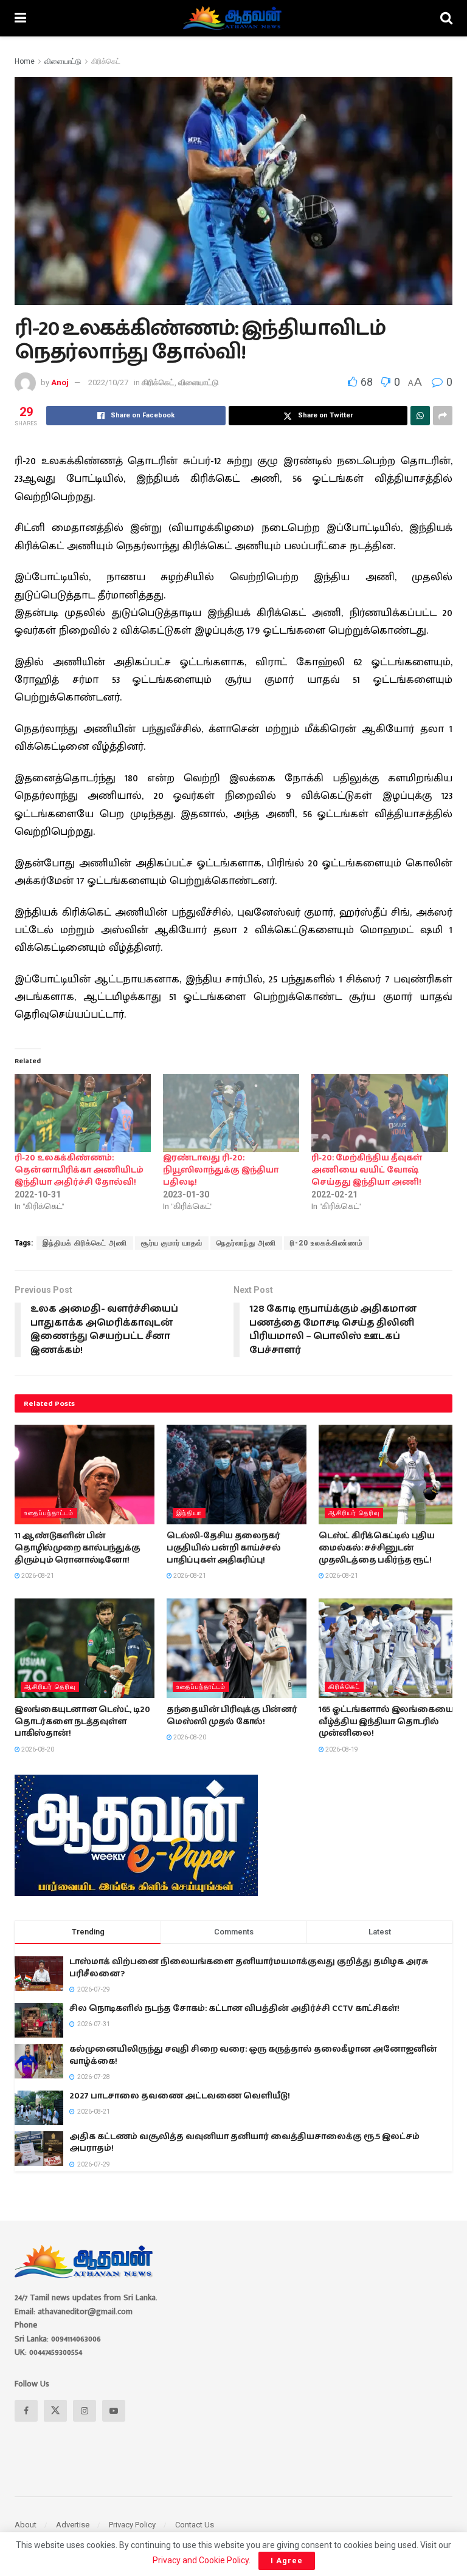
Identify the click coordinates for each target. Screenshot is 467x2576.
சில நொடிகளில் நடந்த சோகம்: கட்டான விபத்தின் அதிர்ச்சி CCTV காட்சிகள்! (234, 2009)
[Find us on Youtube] (114, 2411)
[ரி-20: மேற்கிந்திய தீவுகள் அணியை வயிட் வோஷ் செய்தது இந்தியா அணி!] (379, 1113)
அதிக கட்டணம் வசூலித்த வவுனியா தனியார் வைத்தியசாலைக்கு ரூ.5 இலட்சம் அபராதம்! (244, 2143)
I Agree (287, 2561)
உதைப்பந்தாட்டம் (49, 1513)
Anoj (60, 382)
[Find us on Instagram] (85, 2411)
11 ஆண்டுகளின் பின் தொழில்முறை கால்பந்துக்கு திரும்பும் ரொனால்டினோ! (77, 1548)
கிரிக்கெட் (106, 61)
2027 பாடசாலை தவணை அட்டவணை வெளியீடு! (180, 2096)
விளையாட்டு (63, 61)
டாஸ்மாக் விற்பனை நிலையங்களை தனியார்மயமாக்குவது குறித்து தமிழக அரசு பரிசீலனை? (249, 1968)
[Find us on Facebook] (26, 2411)
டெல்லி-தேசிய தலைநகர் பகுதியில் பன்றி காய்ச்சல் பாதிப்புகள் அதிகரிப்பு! (224, 1548)
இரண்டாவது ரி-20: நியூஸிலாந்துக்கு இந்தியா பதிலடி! (221, 1170)
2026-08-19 (341, 1749)
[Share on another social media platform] (443, 416)
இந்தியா (189, 1513)
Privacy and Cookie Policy (201, 2560)
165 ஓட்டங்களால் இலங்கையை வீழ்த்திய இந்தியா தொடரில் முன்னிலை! (386, 1721)
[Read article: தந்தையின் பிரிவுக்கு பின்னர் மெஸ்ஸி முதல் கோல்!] (237, 1648)
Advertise (73, 2525)
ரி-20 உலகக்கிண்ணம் (327, 1243)
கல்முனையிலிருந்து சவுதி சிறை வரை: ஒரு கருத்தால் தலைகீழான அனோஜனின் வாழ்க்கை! (253, 2055)
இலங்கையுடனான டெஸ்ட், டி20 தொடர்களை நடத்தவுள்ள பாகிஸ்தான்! (82, 1721)
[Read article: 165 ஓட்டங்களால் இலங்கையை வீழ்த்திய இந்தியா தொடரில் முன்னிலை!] (389, 1648)
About (26, 2525)
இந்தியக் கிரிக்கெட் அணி (85, 1243)
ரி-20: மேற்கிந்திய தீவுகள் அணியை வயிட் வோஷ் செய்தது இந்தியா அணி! (367, 1170)
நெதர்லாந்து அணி (246, 1243)
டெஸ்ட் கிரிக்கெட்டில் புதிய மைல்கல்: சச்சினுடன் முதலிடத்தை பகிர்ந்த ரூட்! (377, 1548)
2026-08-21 (37, 1576)
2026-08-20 (37, 1749)
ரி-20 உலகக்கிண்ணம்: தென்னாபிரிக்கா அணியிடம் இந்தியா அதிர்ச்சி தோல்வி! (79, 1170)
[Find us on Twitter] (55, 2411)
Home (25, 61)
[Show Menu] (20, 18)
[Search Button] (446, 18)
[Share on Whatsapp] (420, 416)
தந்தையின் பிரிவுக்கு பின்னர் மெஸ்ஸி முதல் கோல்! (232, 1716)
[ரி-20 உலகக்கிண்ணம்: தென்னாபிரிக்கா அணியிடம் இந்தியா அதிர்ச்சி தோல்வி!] (83, 1113)
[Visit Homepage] (233, 18)
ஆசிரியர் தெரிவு (354, 1513)
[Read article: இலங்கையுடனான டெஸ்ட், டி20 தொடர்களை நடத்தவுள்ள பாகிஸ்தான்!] (85, 1648)
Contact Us (195, 2525)
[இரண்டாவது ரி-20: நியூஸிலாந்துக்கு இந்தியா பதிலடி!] (231, 1113)
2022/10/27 (108, 382)
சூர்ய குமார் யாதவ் (172, 1243)
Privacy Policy (132, 2525)
